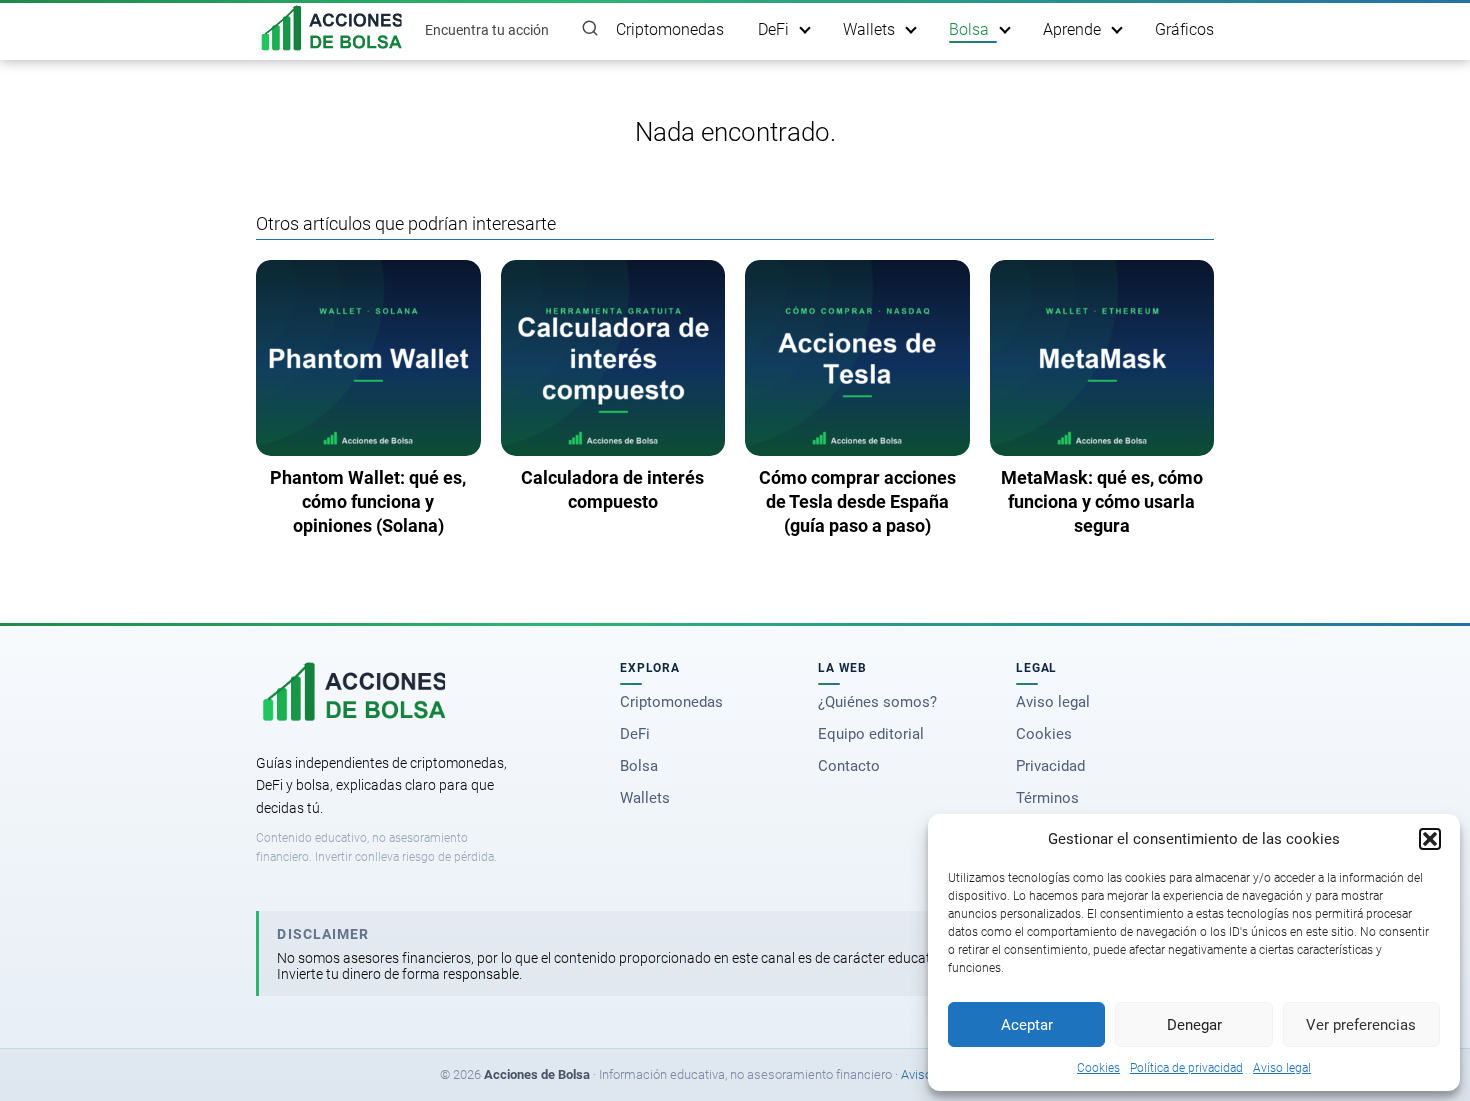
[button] (1430, 839)
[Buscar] (590, 29)
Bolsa (969, 29)
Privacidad (1050, 766)
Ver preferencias (1361, 1025)
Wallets (869, 29)
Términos (1047, 798)
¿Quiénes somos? (877, 702)
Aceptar (1027, 1025)
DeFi (773, 29)
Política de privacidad (1186, 1068)
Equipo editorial (871, 734)
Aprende (1072, 29)
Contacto (849, 766)
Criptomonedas (670, 29)
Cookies (1098, 1068)
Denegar (1194, 1025)
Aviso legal (1282, 1068)
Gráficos (1184, 29)
